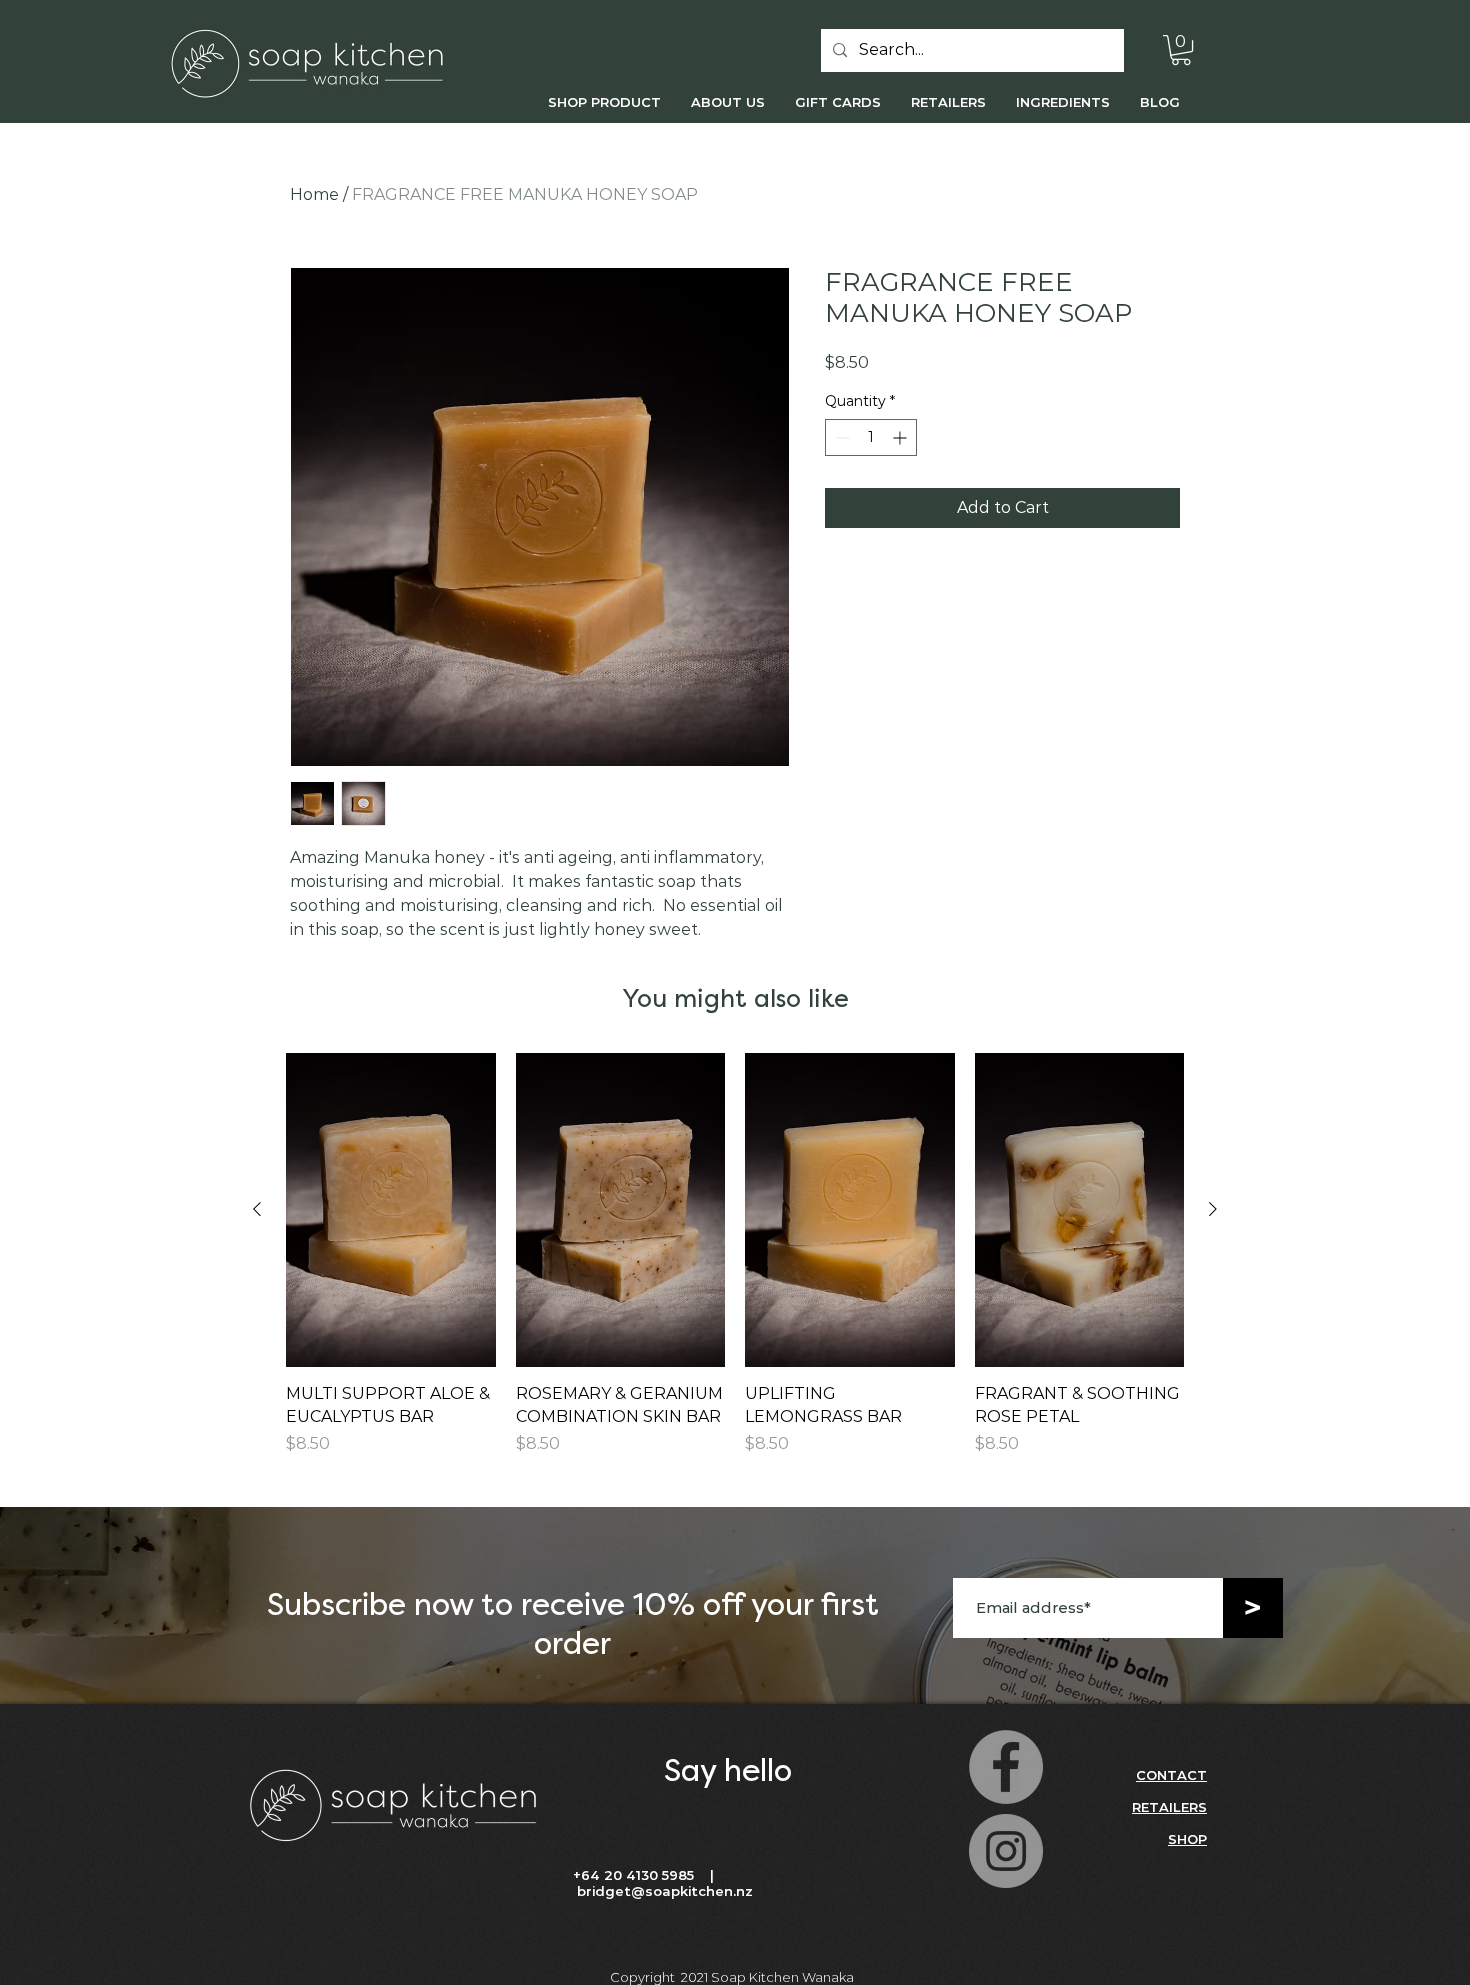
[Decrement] (840, 437)
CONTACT (1171, 1775)
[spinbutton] (871, 437)
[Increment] (901, 437)
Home (314, 194)
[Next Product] (1213, 1209)
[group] (735, 1265)
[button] (1181, 50)
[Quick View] (391, 1210)
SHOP (1187, 1839)
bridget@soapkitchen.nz (665, 1891)
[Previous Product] (257, 1209)
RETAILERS (1169, 1807)
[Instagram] (1006, 1851)
